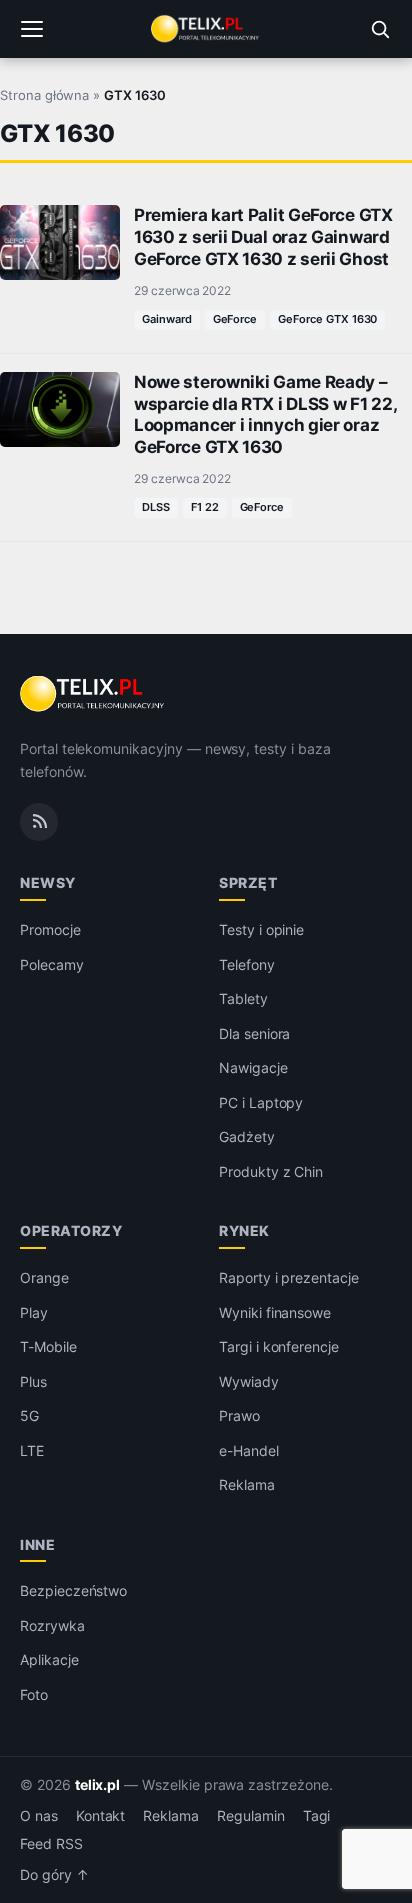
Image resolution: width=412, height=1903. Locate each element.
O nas (39, 1816)
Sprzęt (248, 882)
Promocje (50, 929)
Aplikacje (49, 1659)
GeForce (235, 319)
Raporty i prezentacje (289, 1277)
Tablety (243, 998)
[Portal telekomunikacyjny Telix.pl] (206, 29)
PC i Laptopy (261, 1102)
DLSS (156, 507)
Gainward (167, 319)
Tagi (317, 1816)
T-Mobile (48, 1346)
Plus (33, 1381)
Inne (37, 1544)
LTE (32, 1450)
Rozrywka (52, 1625)
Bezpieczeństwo (73, 1590)
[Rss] (39, 822)
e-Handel (249, 1450)
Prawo (239, 1415)
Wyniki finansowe (275, 1312)
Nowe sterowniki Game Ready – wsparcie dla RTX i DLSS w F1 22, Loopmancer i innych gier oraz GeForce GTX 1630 (265, 414)
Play (34, 1312)
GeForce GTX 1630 (327, 319)
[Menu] (32, 29)
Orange (44, 1277)
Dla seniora (254, 1033)
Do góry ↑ (54, 1875)
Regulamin (251, 1816)
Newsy (48, 882)
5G (29, 1415)
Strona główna (44, 95)
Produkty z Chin (271, 1171)
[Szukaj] (380, 29)
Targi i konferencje (279, 1346)
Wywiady (249, 1381)
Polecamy (52, 964)
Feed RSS (51, 1844)
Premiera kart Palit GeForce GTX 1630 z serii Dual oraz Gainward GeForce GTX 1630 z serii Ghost (263, 237)
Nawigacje (253, 1067)
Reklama (247, 1484)
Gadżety (247, 1136)
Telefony (247, 964)
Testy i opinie (261, 929)
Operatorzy (71, 1230)
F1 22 (205, 507)
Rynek (244, 1230)
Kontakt (101, 1816)
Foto (34, 1694)
